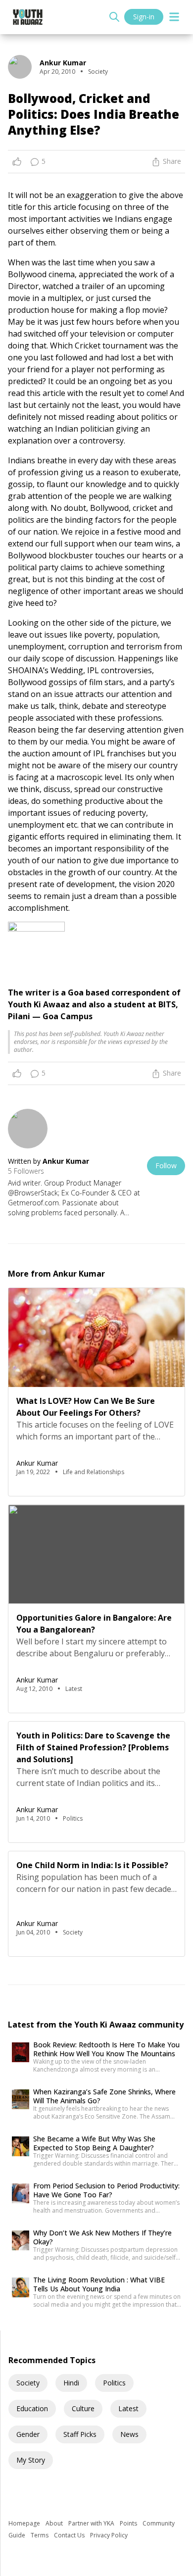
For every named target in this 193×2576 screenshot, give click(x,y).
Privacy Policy (109, 2535)
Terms (40, 2535)
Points (129, 2523)
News (129, 2434)
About (55, 2523)
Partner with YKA (92, 2523)
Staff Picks (80, 2434)
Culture (83, 2408)
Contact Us (70, 2535)
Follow (166, 1165)
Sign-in (144, 17)
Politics (114, 2383)
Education (32, 2408)
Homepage (25, 2523)
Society (28, 2383)
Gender (28, 2434)
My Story (31, 2460)
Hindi (71, 2383)
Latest (128, 2408)
